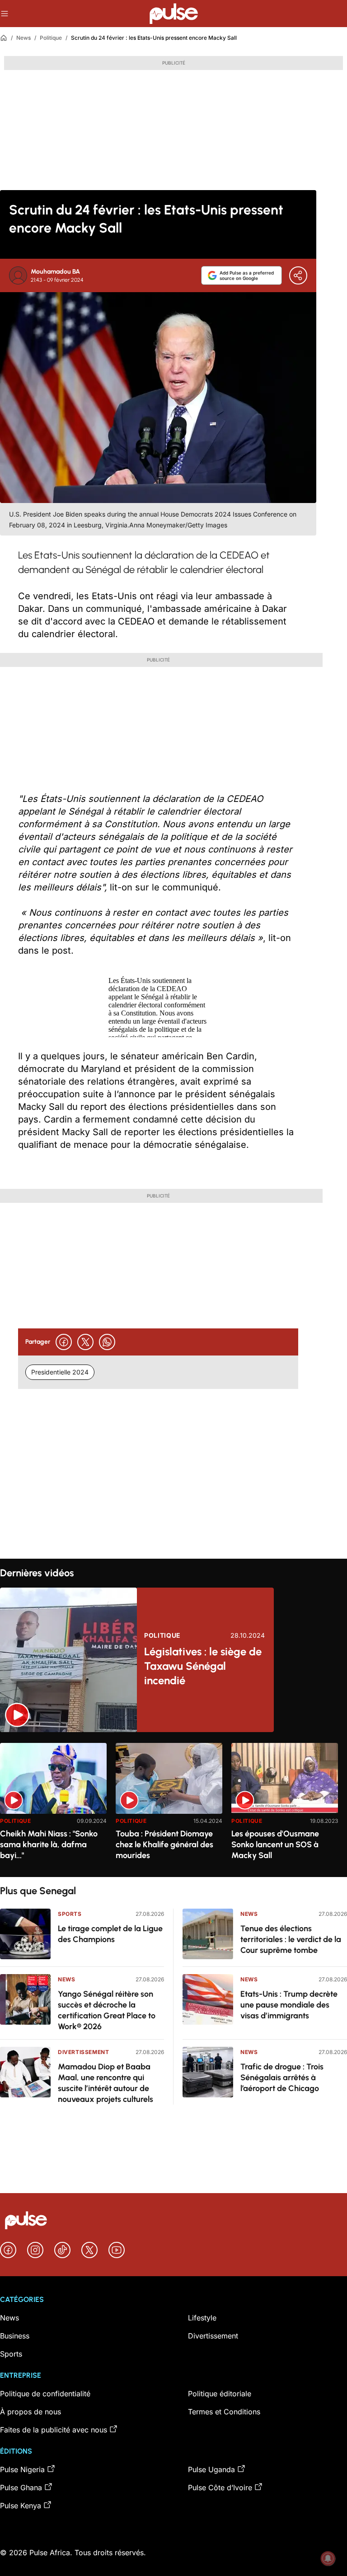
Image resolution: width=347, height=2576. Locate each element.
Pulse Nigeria (22, 2469)
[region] (173, 1805)
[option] (53, 1806)
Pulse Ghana (21, 2487)
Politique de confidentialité (45, 2394)
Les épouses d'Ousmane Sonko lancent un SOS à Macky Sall (275, 1845)
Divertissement (83, 2052)
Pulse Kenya (21, 2506)
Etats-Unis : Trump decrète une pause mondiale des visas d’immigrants (289, 2005)
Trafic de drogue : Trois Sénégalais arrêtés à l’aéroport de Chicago (282, 2078)
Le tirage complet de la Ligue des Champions (110, 1934)
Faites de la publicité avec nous (54, 2430)
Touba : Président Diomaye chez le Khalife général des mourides (164, 1845)
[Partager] (298, 275)
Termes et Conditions (224, 2412)
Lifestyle (202, 2318)
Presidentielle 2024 (60, 1372)
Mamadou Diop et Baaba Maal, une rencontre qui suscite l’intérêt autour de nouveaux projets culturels (106, 2083)
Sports (70, 1914)
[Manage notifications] (328, 2558)
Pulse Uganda (211, 2469)
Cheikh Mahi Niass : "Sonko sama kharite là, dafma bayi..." (49, 1845)
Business (15, 2336)
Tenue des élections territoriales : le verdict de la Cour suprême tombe (291, 1939)
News (23, 38)
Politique (51, 38)
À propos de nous (30, 2412)
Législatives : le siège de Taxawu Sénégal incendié (203, 1666)
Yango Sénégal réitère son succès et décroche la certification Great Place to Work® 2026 (107, 2010)
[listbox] (173, 1805)
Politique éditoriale (220, 2394)
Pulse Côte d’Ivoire (220, 2487)
